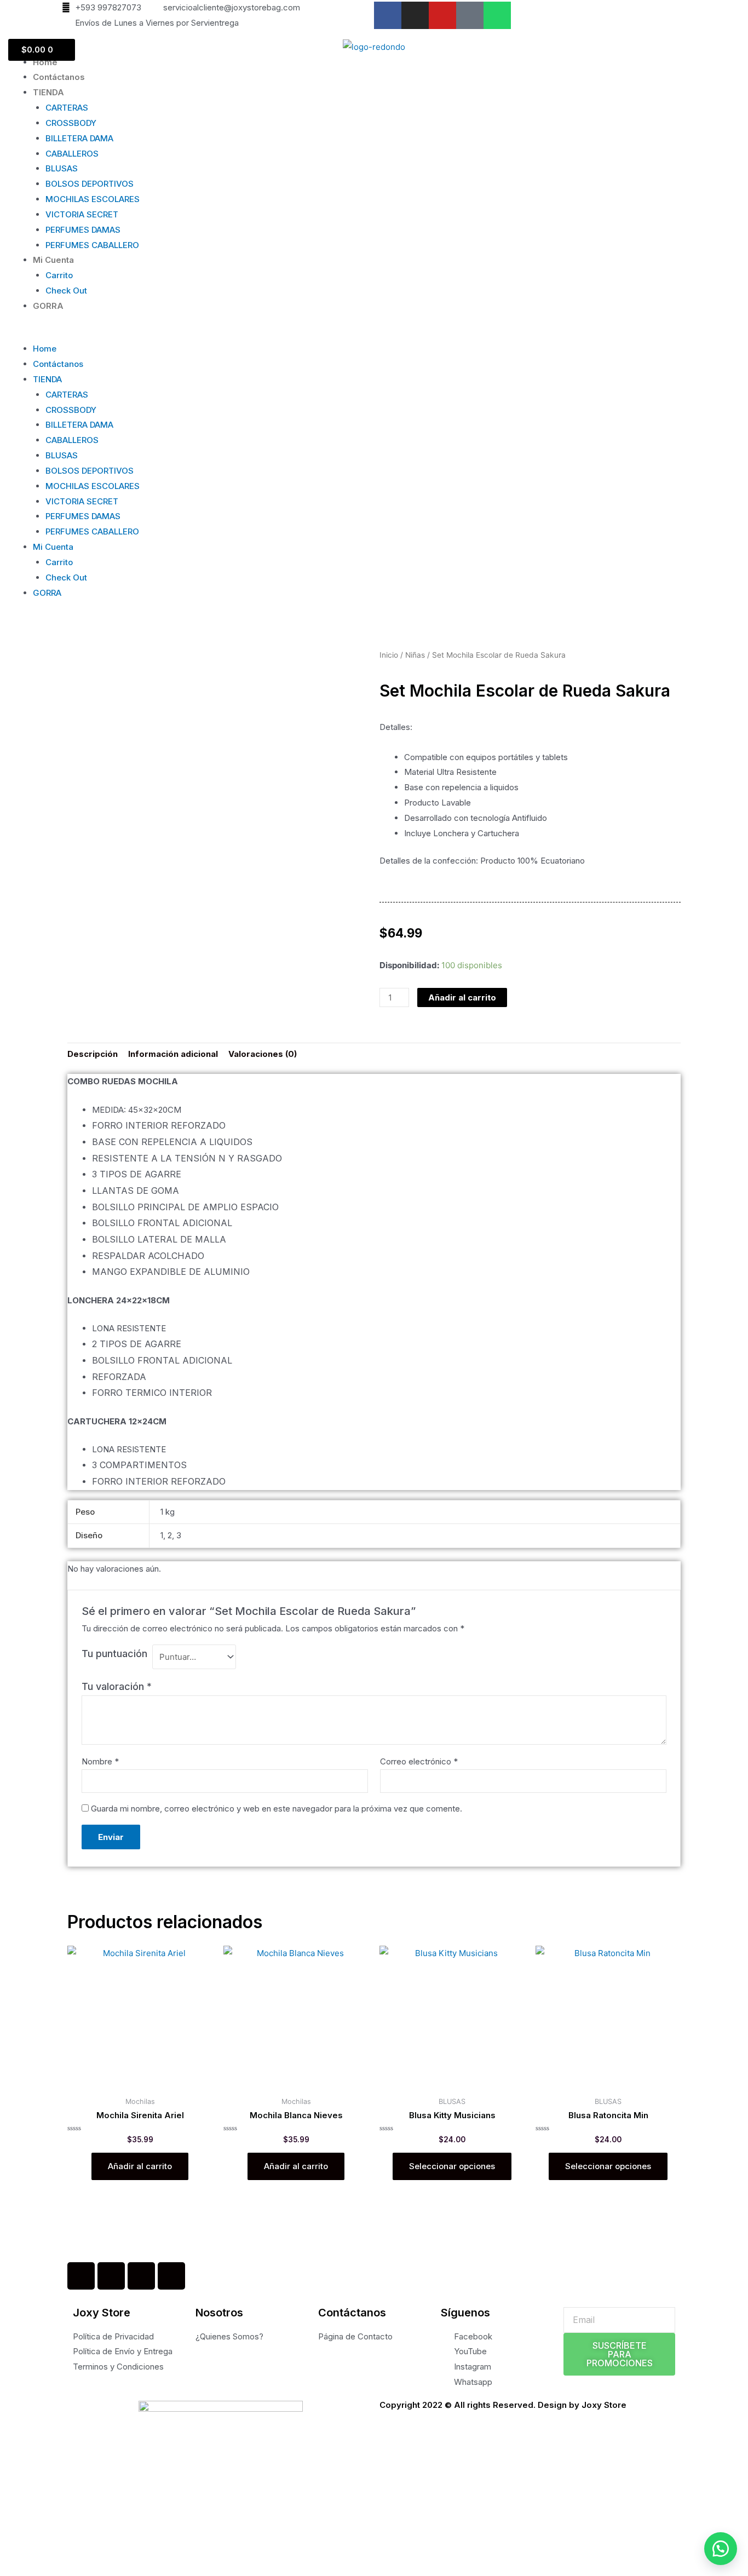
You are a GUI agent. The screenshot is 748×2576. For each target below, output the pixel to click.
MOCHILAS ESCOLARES (93, 199)
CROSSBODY (71, 123)
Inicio (389, 655)
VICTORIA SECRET (82, 214)
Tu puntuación (114, 1654)
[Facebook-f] (388, 15)
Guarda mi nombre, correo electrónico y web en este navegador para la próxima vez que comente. (277, 1809)
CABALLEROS (72, 154)
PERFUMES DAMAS (83, 230)
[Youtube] (442, 15)
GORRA (48, 306)
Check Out (66, 291)
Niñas (415, 655)
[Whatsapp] (497, 15)
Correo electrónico (419, 1761)
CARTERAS (67, 108)
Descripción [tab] (93, 1054)
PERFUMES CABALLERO (92, 245)
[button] (374, 334)
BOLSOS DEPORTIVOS (90, 184)
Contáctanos (59, 77)
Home (45, 62)
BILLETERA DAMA (79, 138)
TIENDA (48, 92)
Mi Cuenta (53, 260)
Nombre (100, 1761)
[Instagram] (415, 15)
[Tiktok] (470, 15)
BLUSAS (62, 168)
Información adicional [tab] (173, 1054)
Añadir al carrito (462, 997)
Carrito (59, 275)
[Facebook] (81, 2276)
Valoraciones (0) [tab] (263, 1054)
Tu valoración (117, 1686)
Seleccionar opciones (452, 2166)
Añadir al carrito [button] (140, 2166)
